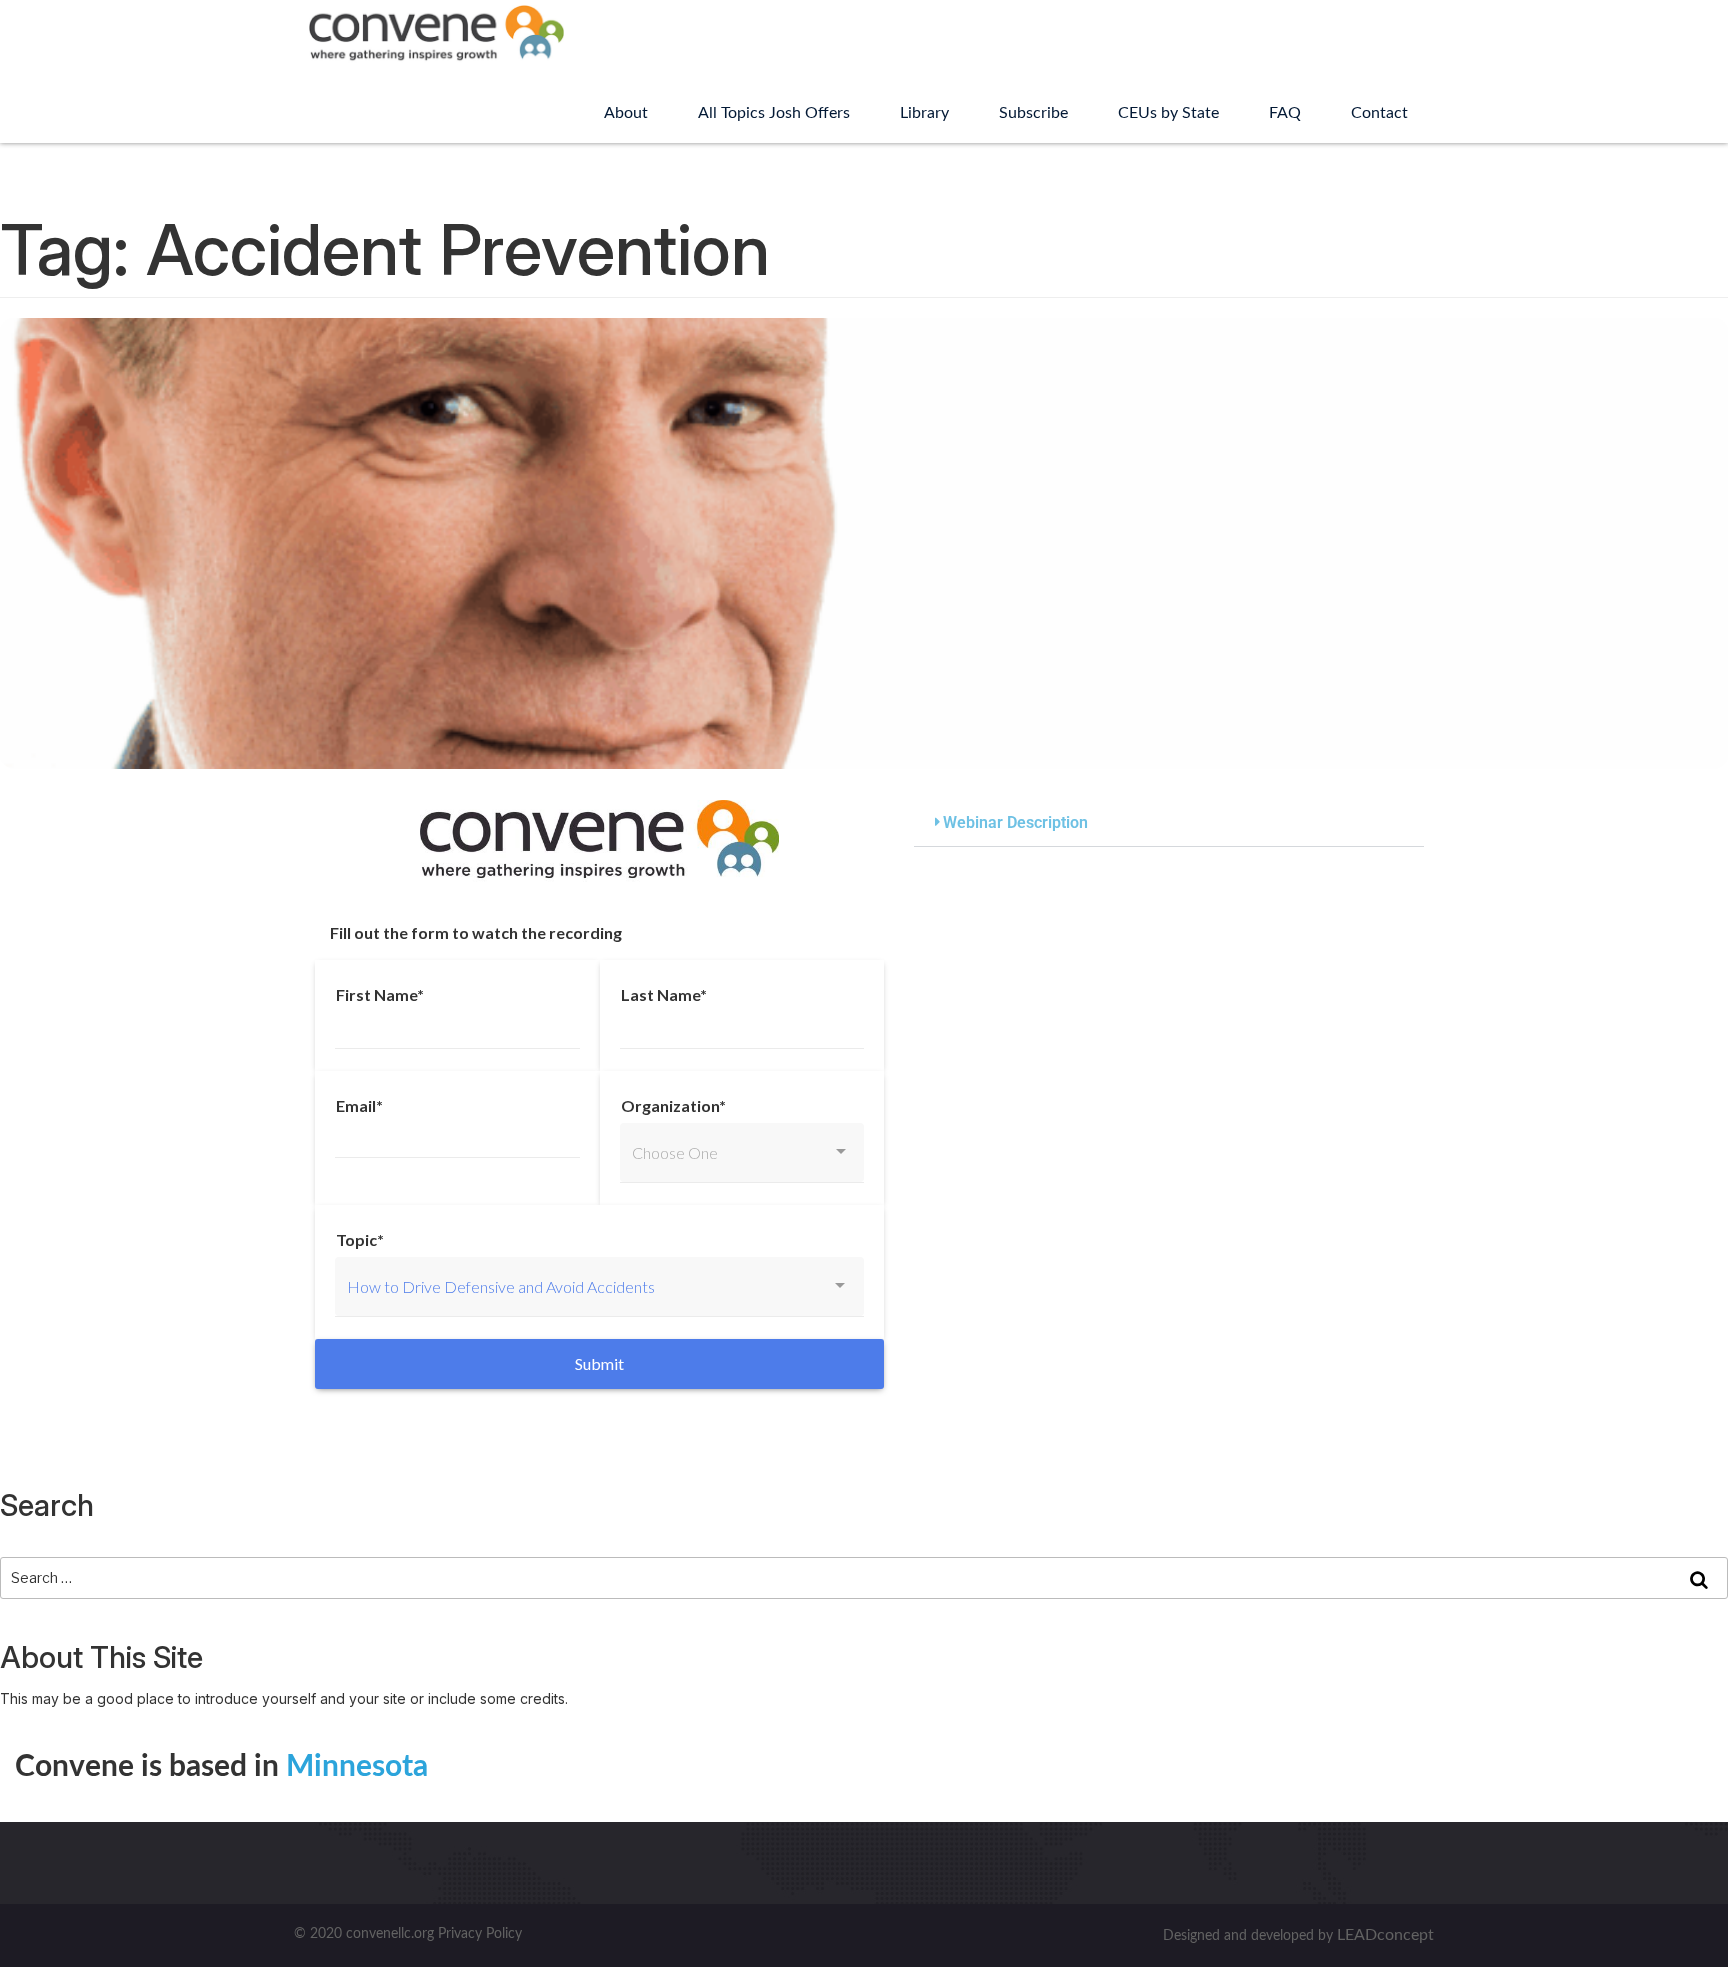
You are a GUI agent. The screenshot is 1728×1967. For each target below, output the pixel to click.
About (626, 113)
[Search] (1699, 1578)
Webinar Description (1015, 822)
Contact (1379, 113)
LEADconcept (1385, 1935)
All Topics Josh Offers (774, 113)
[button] (1169, 823)
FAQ (1285, 113)
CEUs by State (1168, 113)
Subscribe (1033, 113)
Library (924, 113)
